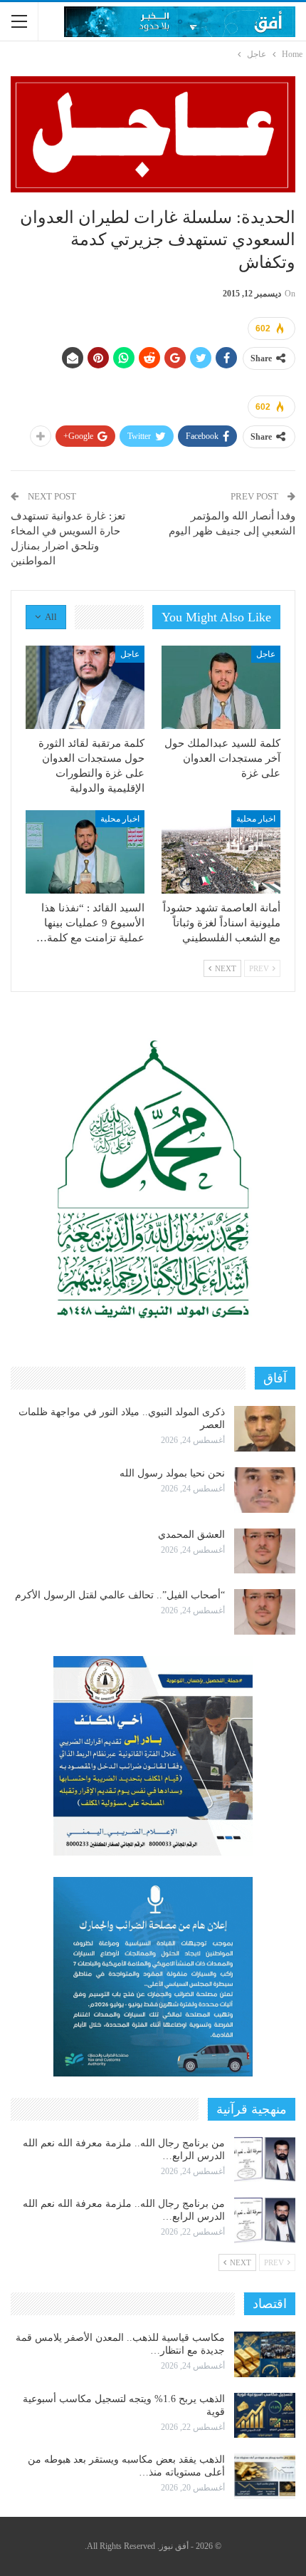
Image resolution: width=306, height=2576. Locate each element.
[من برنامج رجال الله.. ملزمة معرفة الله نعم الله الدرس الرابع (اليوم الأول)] (265, 2220)
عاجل (266, 654)
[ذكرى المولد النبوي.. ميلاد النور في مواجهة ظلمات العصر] (265, 1429)
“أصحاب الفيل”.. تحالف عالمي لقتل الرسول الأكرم (120, 1595)
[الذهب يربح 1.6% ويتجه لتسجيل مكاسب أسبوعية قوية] (265, 2416)
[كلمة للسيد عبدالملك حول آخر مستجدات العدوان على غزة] (221, 687)
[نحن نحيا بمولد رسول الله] (265, 1490)
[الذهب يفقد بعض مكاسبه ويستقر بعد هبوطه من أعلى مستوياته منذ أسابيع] (265, 2476)
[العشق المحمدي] (265, 1551)
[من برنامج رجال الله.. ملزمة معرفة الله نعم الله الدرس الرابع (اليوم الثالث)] (265, 2160)
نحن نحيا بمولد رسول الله (172, 1473)
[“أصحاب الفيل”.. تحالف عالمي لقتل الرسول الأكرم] (265, 1612)
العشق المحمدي (191, 1535)
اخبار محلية (256, 819)
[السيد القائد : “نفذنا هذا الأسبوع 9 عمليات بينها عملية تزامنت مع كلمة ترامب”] (85, 852)
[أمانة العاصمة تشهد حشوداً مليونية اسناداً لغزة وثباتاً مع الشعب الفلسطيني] (221, 852)
